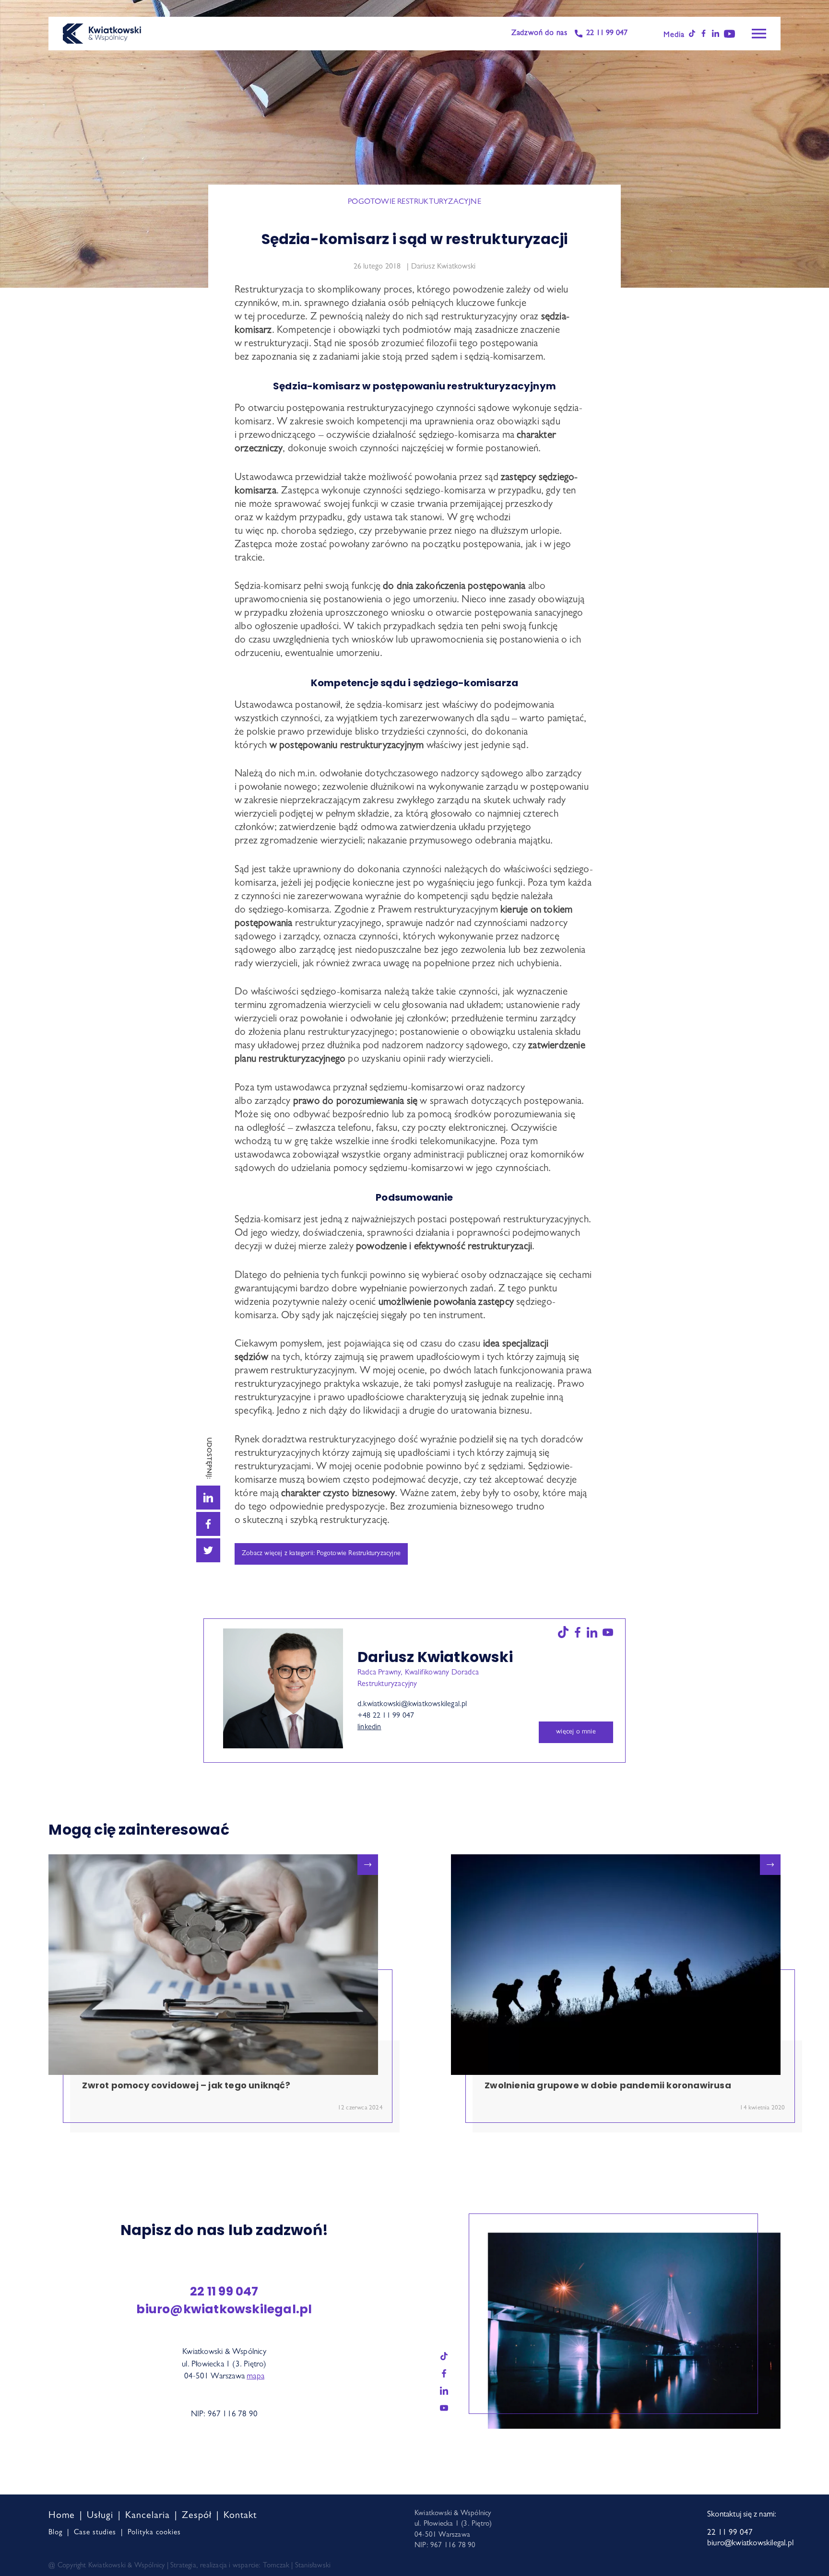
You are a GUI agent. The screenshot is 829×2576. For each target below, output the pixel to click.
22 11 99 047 (607, 34)
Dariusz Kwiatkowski (443, 267)
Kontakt (240, 2516)
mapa (255, 2377)
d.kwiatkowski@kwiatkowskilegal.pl (412, 1705)
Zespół (197, 2516)
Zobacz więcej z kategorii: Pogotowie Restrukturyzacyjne (321, 1554)
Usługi (100, 2516)
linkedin (369, 1728)
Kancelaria (148, 2516)
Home (62, 2516)
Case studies (95, 2533)
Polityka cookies (154, 2533)
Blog (55, 2533)
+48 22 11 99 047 (386, 1716)
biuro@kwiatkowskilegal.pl (224, 2309)
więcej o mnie (576, 1732)
